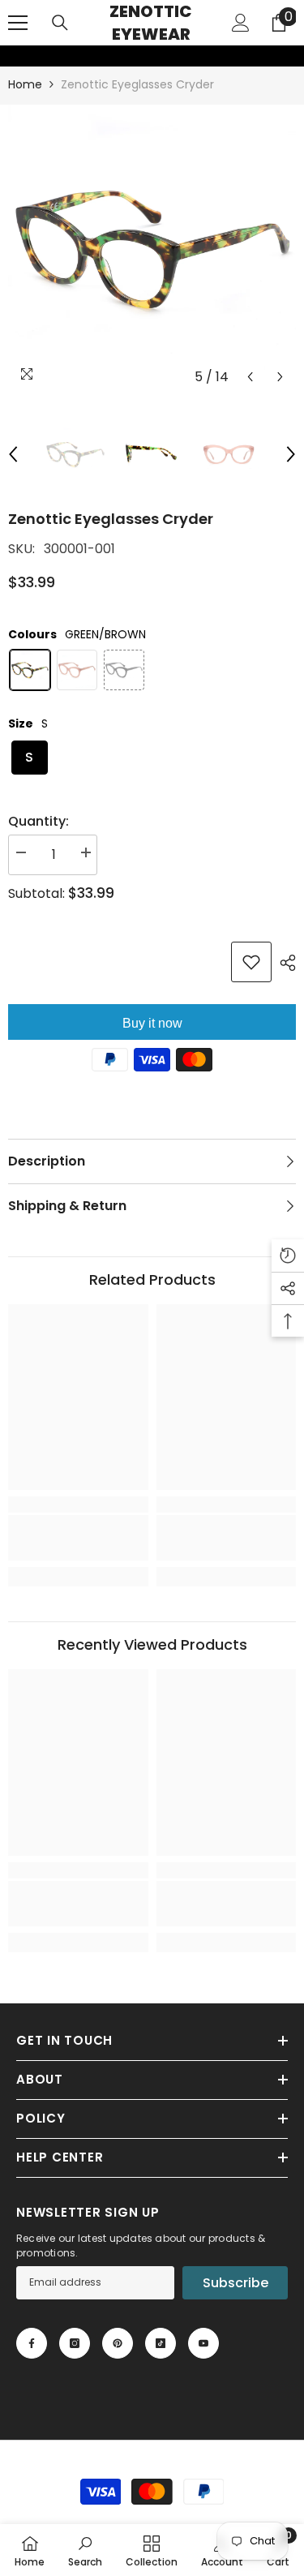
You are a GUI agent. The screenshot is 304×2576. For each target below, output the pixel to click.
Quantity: (39, 821)
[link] (11, 56)
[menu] (18, 23)
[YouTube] (203, 2343)
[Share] (284, 963)
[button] (250, 377)
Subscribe (235, 2283)
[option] (152, 249)
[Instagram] (75, 2343)
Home (25, 84)
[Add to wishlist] (251, 962)
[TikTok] (161, 2343)
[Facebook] (32, 2343)
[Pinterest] (118, 2343)
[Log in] (241, 23)
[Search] (60, 23)
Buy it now (152, 1023)
